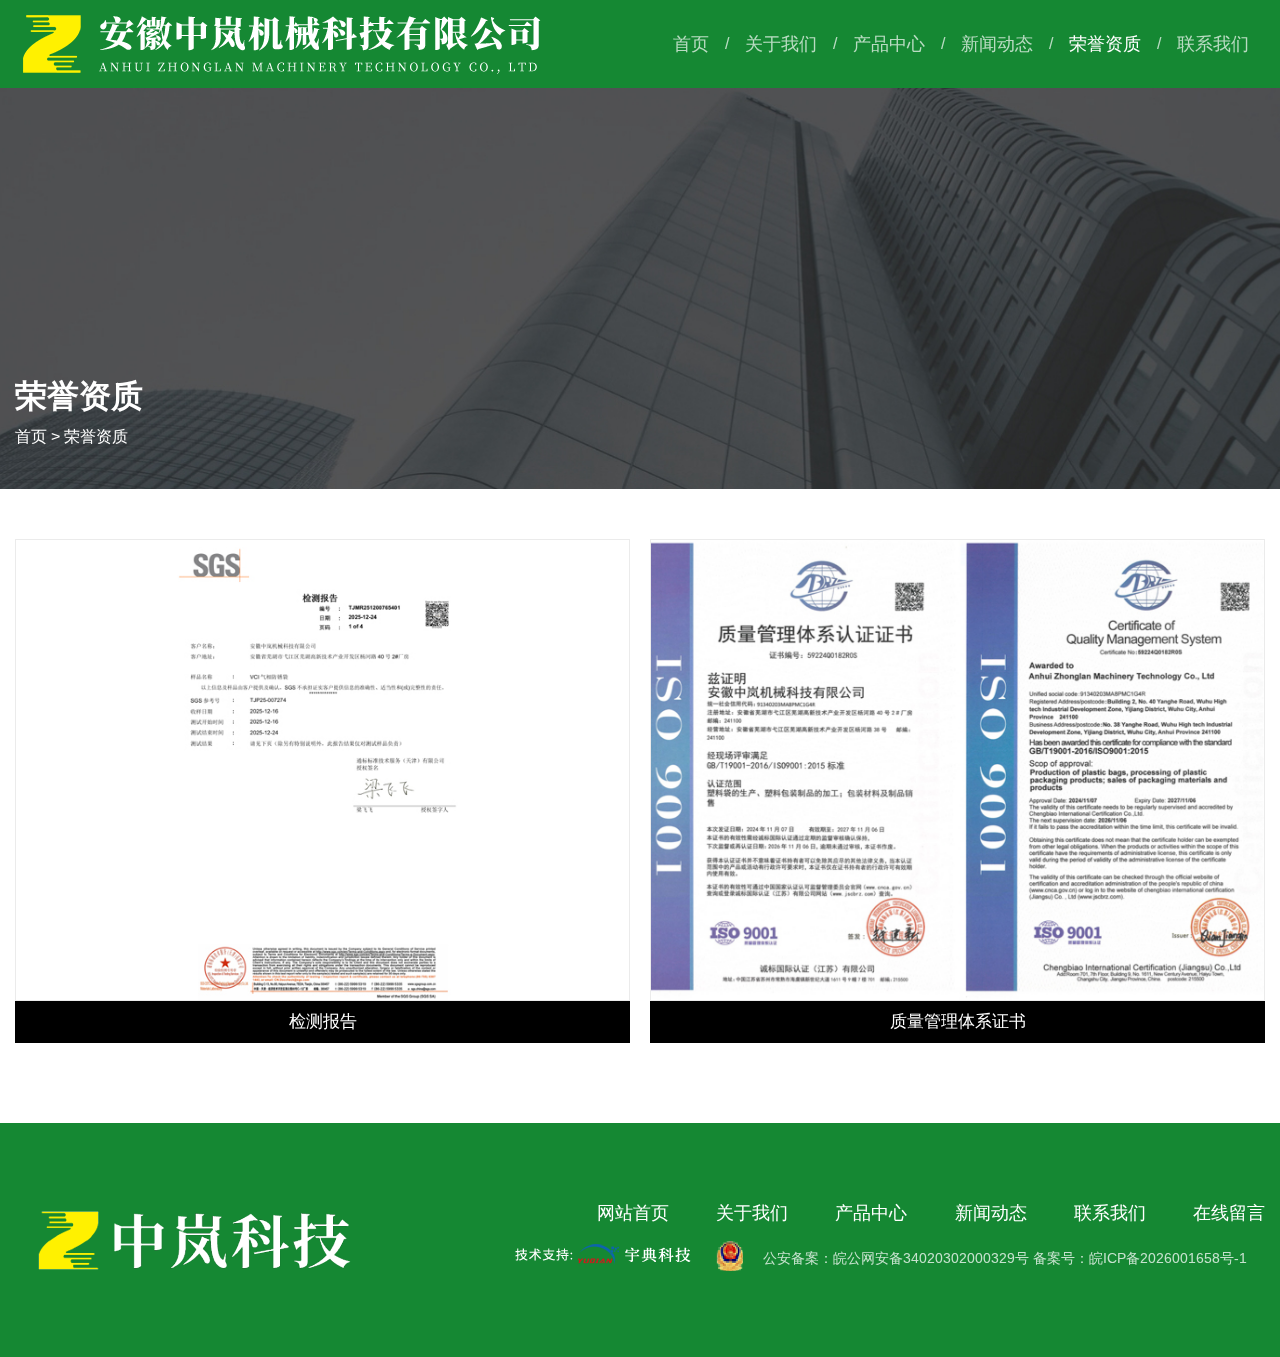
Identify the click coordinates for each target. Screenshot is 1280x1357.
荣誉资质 (1105, 44)
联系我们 (1213, 44)
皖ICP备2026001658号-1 (1168, 1258)
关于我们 (781, 44)
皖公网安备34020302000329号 (931, 1258)
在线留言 (1229, 1213)
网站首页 (633, 1213)
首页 (691, 44)
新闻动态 (997, 44)
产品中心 (889, 44)
